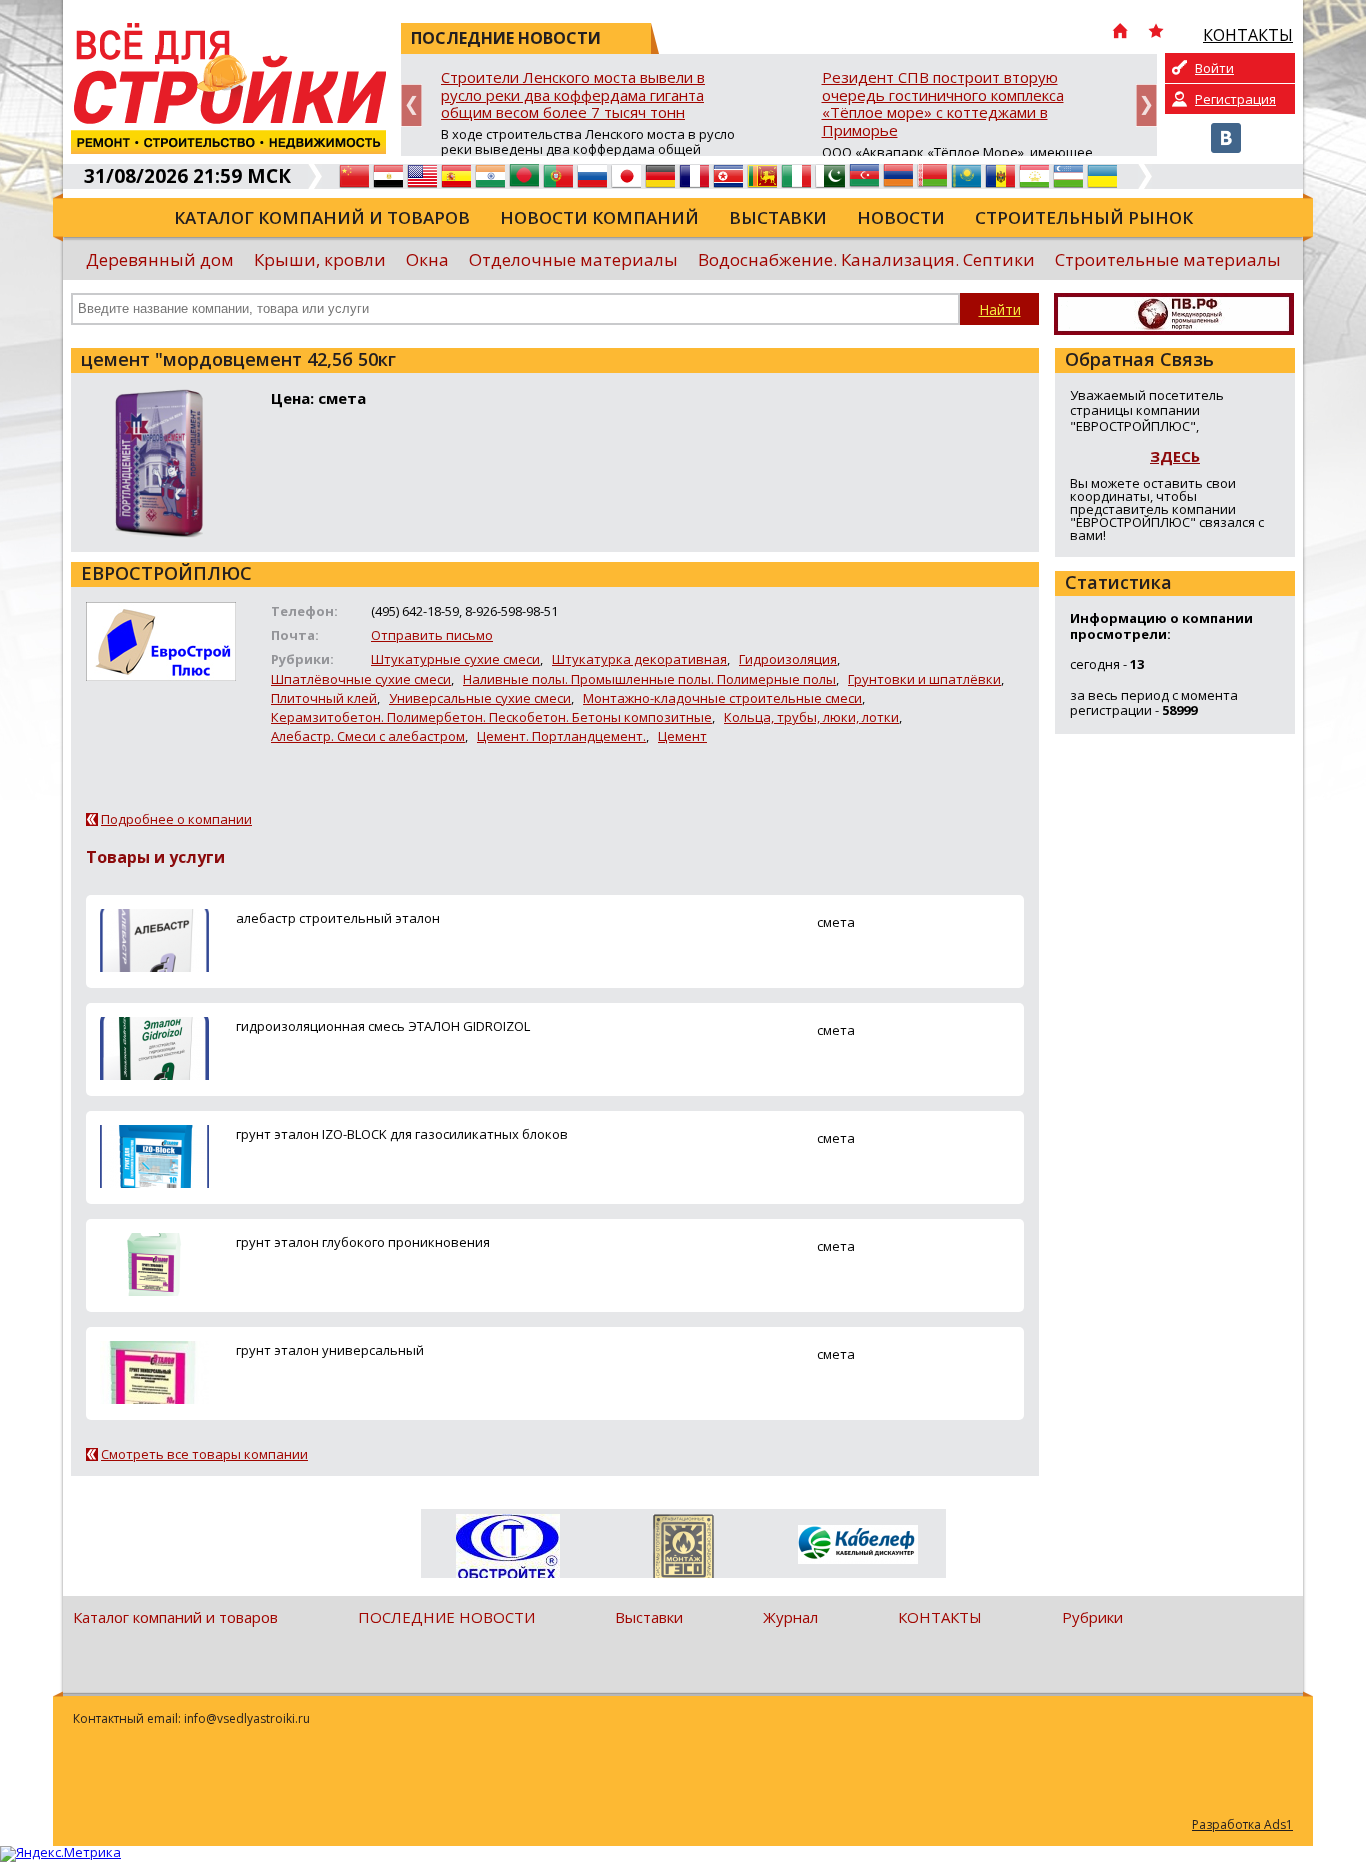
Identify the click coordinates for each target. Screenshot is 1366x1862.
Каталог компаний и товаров (322, 217)
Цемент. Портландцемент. (561, 736)
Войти (1214, 68)
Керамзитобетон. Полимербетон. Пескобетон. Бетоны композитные (491, 717)
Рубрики (1092, 1617)
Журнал (790, 1617)
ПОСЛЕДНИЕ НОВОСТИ (446, 1617)
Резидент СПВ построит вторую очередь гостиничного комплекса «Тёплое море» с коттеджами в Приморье (943, 104)
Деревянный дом (160, 259)
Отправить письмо (432, 635)
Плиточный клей (324, 698)
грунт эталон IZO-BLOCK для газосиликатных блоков (402, 1134)
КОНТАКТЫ (940, 1617)
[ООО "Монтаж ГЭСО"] (683, 1550)
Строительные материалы (1168, 259)
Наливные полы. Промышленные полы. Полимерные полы (649, 679)
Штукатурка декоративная (639, 659)
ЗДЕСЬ (1175, 456)
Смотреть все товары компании (204, 1454)
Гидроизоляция (788, 659)
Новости (901, 217)
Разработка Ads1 (1242, 1824)
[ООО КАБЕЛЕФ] (858, 1545)
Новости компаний (599, 217)
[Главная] (1120, 33)
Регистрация (1235, 99)
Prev (411, 105)
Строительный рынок (1084, 217)
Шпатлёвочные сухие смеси (361, 679)
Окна (427, 259)
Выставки (778, 217)
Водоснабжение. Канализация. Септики (866, 259)
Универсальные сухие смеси (480, 698)
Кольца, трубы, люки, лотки (811, 717)
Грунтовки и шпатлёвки (924, 679)
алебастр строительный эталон (338, 918)
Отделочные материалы (573, 259)
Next (1146, 105)
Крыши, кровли (320, 259)
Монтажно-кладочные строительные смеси (722, 698)
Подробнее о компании (176, 819)
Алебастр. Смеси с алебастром (368, 736)
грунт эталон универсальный (330, 1350)
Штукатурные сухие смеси (455, 659)
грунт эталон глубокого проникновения (363, 1242)
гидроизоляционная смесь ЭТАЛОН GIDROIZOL (383, 1026)
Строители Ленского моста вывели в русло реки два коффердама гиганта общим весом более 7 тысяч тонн (573, 95)
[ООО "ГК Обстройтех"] (508, 1548)
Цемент (682, 736)
